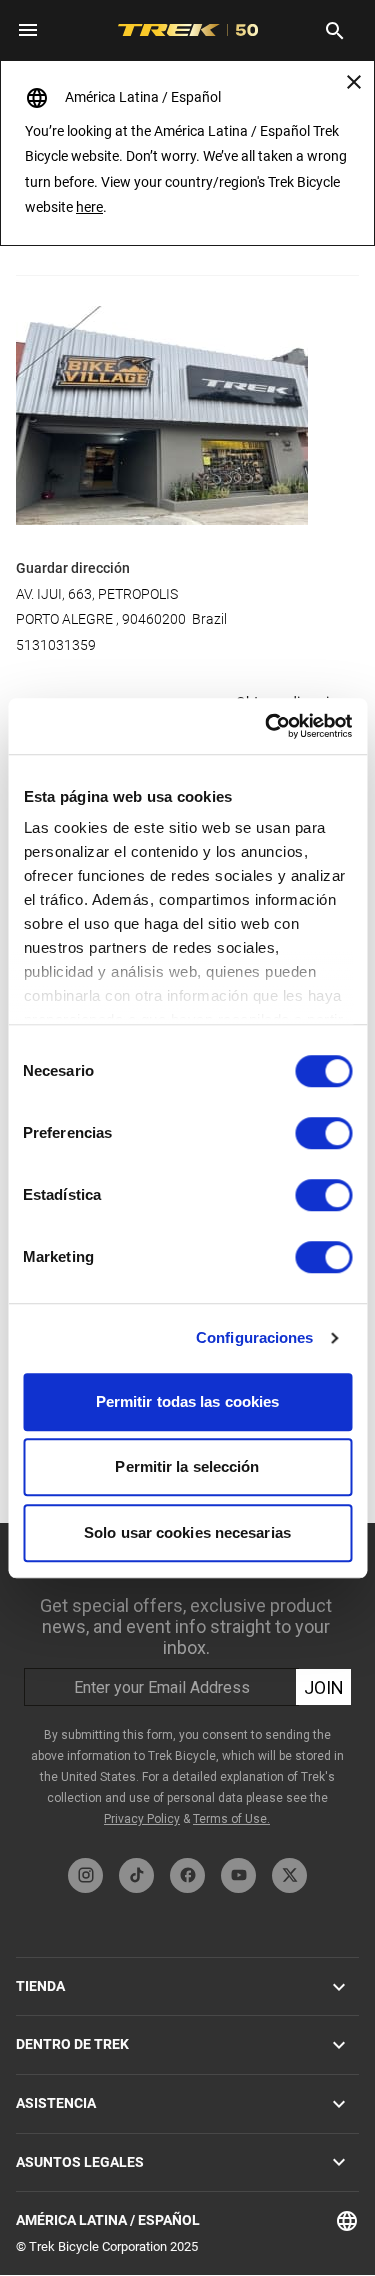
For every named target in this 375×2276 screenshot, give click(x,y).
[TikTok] (136, 1875)
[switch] (323, 1133)
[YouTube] (238, 1875)
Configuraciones (255, 1337)
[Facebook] (187, 1875)
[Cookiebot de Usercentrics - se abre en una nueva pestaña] (267, 726)
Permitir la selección (187, 1466)
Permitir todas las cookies (188, 1401)
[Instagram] (85, 1875)
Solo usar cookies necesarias (187, 1532)
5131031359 (56, 645)
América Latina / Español (108, 2220)
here (89, 207)
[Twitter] (289, 1875)
